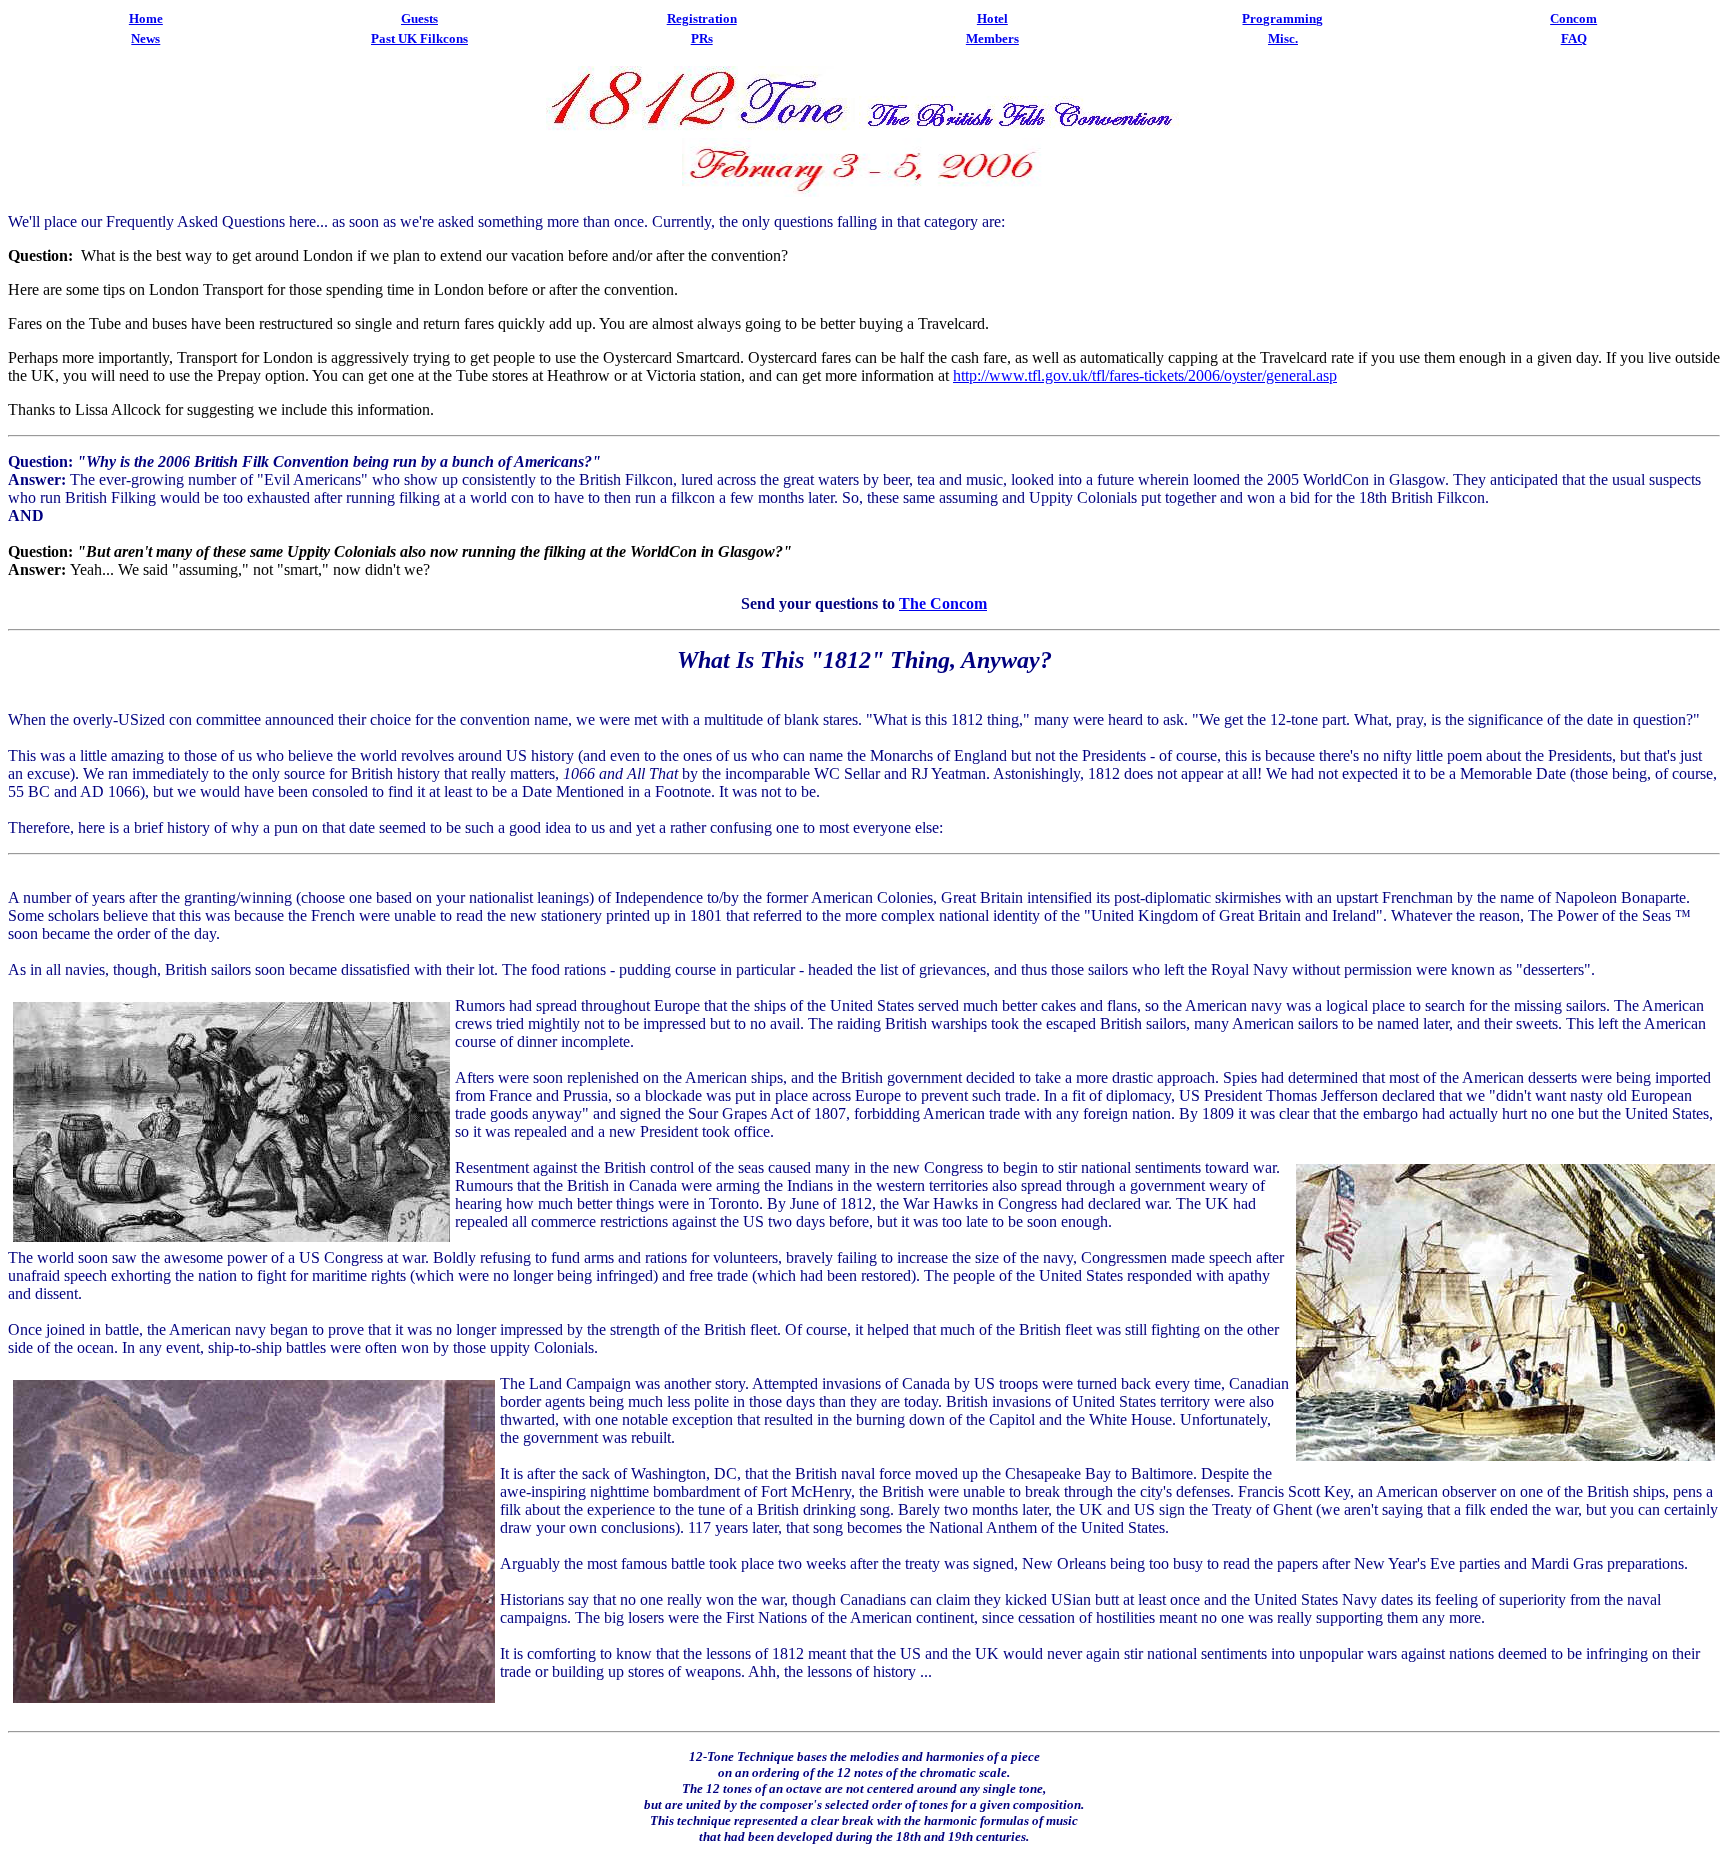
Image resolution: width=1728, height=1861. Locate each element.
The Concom (943, 603)
